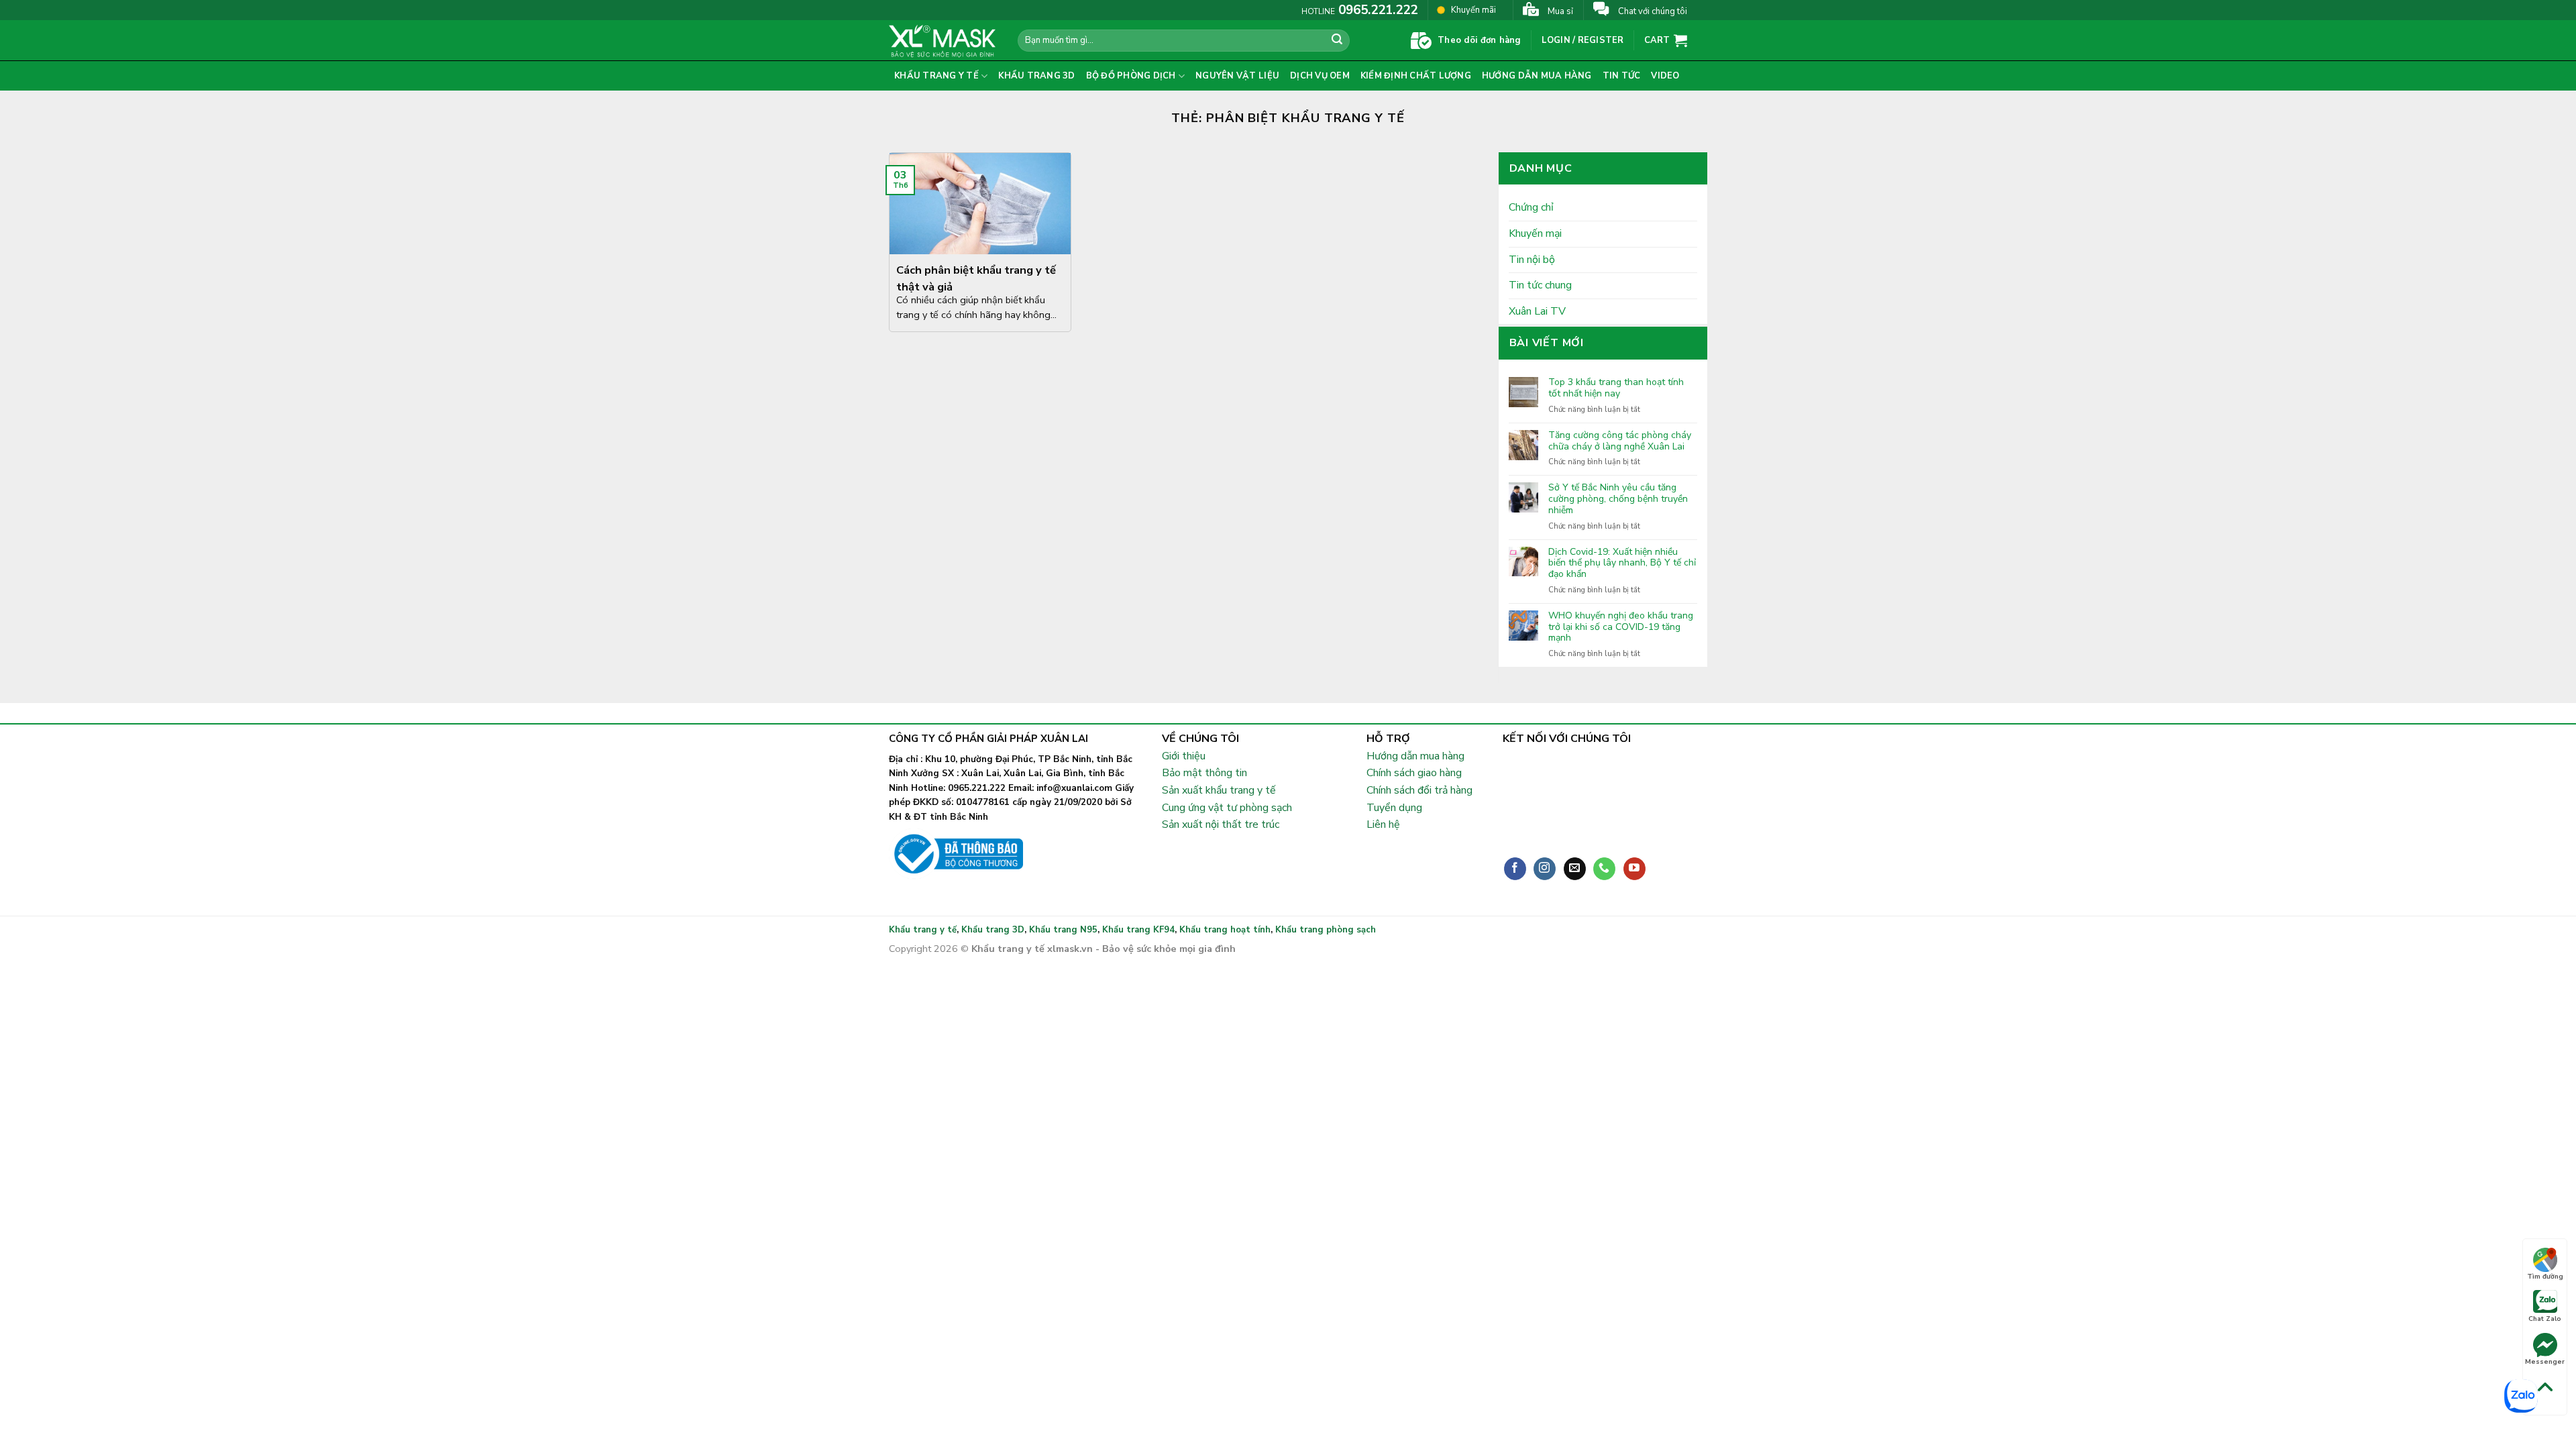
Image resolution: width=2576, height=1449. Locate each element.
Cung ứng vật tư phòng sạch (1227, 808)
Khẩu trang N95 (1063, 930)
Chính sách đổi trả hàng (1419, 790)
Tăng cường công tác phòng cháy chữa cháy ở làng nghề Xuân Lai (1620, 441)
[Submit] (1338, 41)
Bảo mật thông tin (1204, 773)
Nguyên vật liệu (1237, 76)
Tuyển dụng (1394, 808)
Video (1665, 76)
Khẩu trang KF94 (1138, 930)
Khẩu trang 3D (1036, 76)
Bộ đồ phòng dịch (1131, 76)
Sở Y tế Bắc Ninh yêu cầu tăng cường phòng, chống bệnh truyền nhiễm (1618, 499)
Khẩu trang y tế (936, 76)
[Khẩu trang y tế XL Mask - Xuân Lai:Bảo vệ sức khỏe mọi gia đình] (943, 40)
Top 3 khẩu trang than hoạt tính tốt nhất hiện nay (1616, 388)
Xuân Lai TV (1537, 311)
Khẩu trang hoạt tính (1225, 930)
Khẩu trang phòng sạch (1326, 930)
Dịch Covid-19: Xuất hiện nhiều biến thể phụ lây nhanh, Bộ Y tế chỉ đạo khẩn (1622, 563)
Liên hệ (1383, 824)
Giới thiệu (1184, 756)
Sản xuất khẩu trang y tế (1219, 790)
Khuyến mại (1535, 233)
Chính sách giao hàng (1414, 773)
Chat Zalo (2545, 1319)
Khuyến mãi (1473, 10)
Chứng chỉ (1531, 207)
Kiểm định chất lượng (1416, 76)
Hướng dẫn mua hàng (1537, 76)
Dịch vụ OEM (1320, 76)
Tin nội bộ (1532, 260)
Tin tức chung (1540, 285)
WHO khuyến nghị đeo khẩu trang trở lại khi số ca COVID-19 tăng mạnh (1621, 627)
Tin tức (1622, 76)
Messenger (2545, 1362)
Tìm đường (2545, 1277)
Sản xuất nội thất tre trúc (1221, 824)
